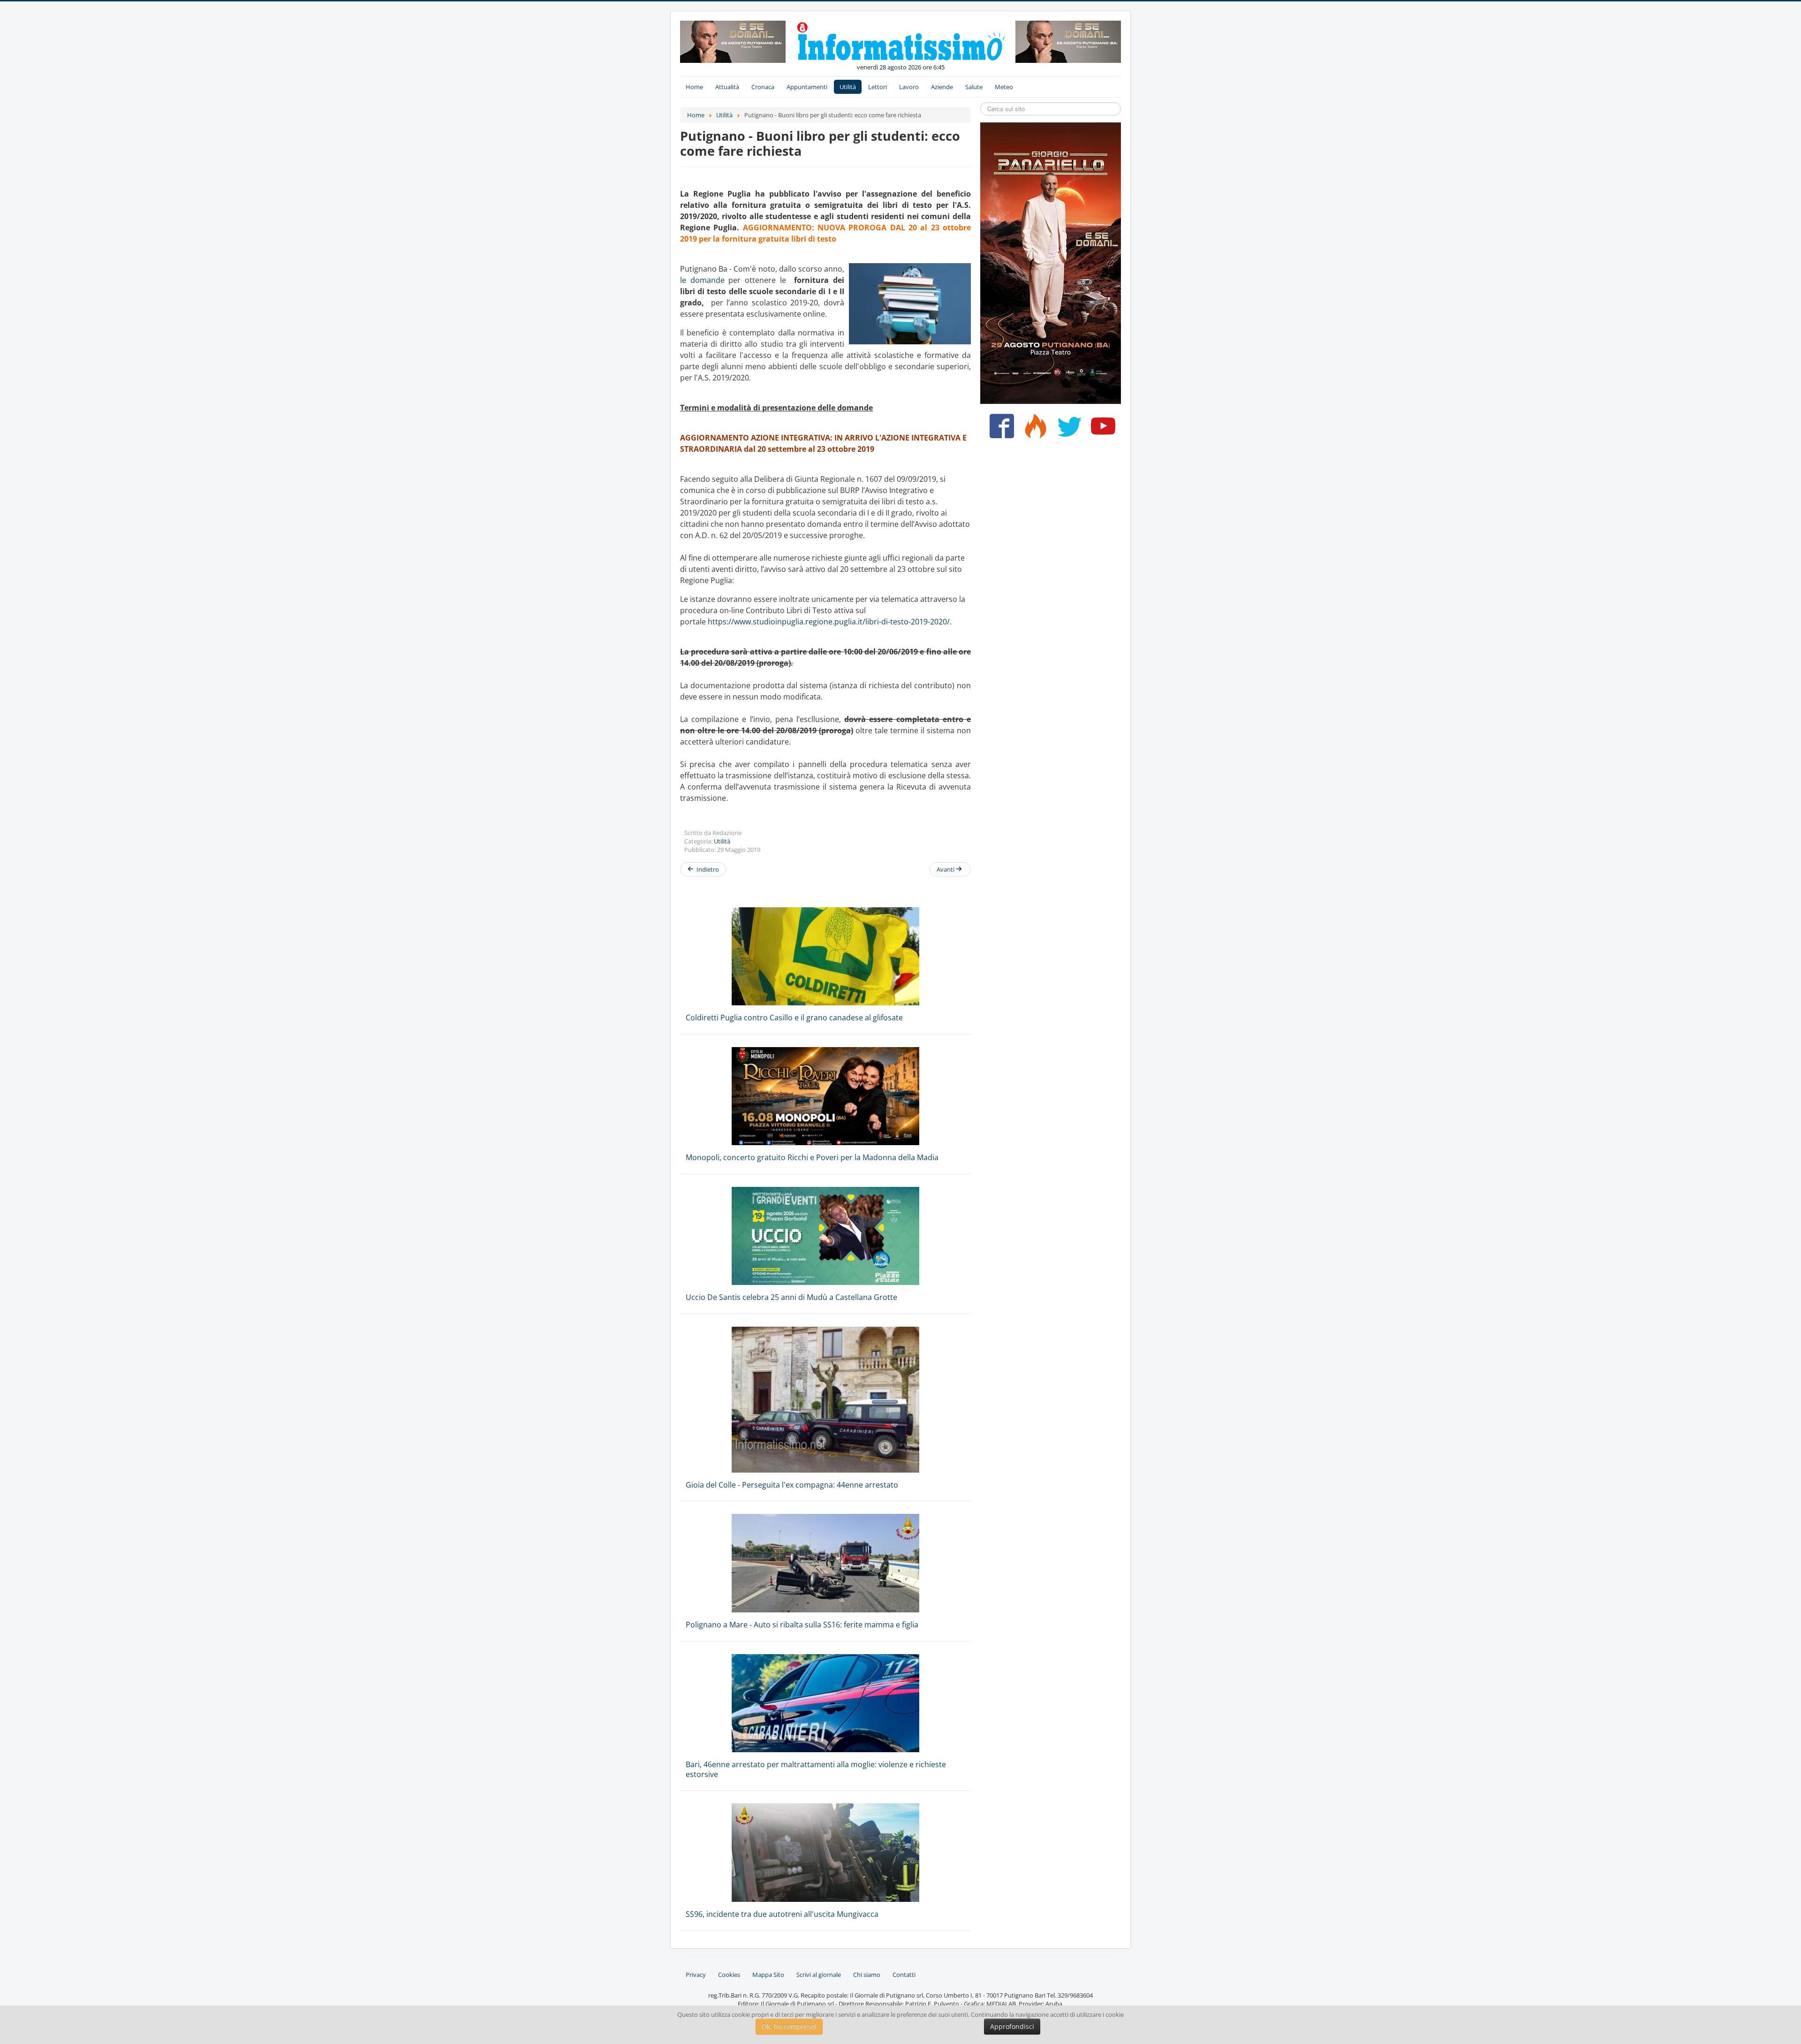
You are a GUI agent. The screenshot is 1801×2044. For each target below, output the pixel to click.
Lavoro (909, 87)
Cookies (729, 1975)
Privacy (696, 1975)
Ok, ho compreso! (789, 2026)
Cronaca (763, 87)
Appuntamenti (807, 87)
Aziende (942, 87)
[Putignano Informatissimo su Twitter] (1067, 430)
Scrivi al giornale (819, 1975)
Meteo (1004, 87)
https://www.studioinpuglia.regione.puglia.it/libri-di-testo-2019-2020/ (829, 622)
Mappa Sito (768, 1975)
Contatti (904, 1975)
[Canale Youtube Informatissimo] (1101, 430)
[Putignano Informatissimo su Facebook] (1000, 430)
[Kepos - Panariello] (1051, 262)
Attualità (727, 87)
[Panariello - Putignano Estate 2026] (733, 41)
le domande (702, 280)
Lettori (878, 87)
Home (694, 87)
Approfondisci (1012, 2026)
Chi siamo (867, 1975)
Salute (974, 87)
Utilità (848, 87)
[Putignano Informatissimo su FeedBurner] (1033, 430)
